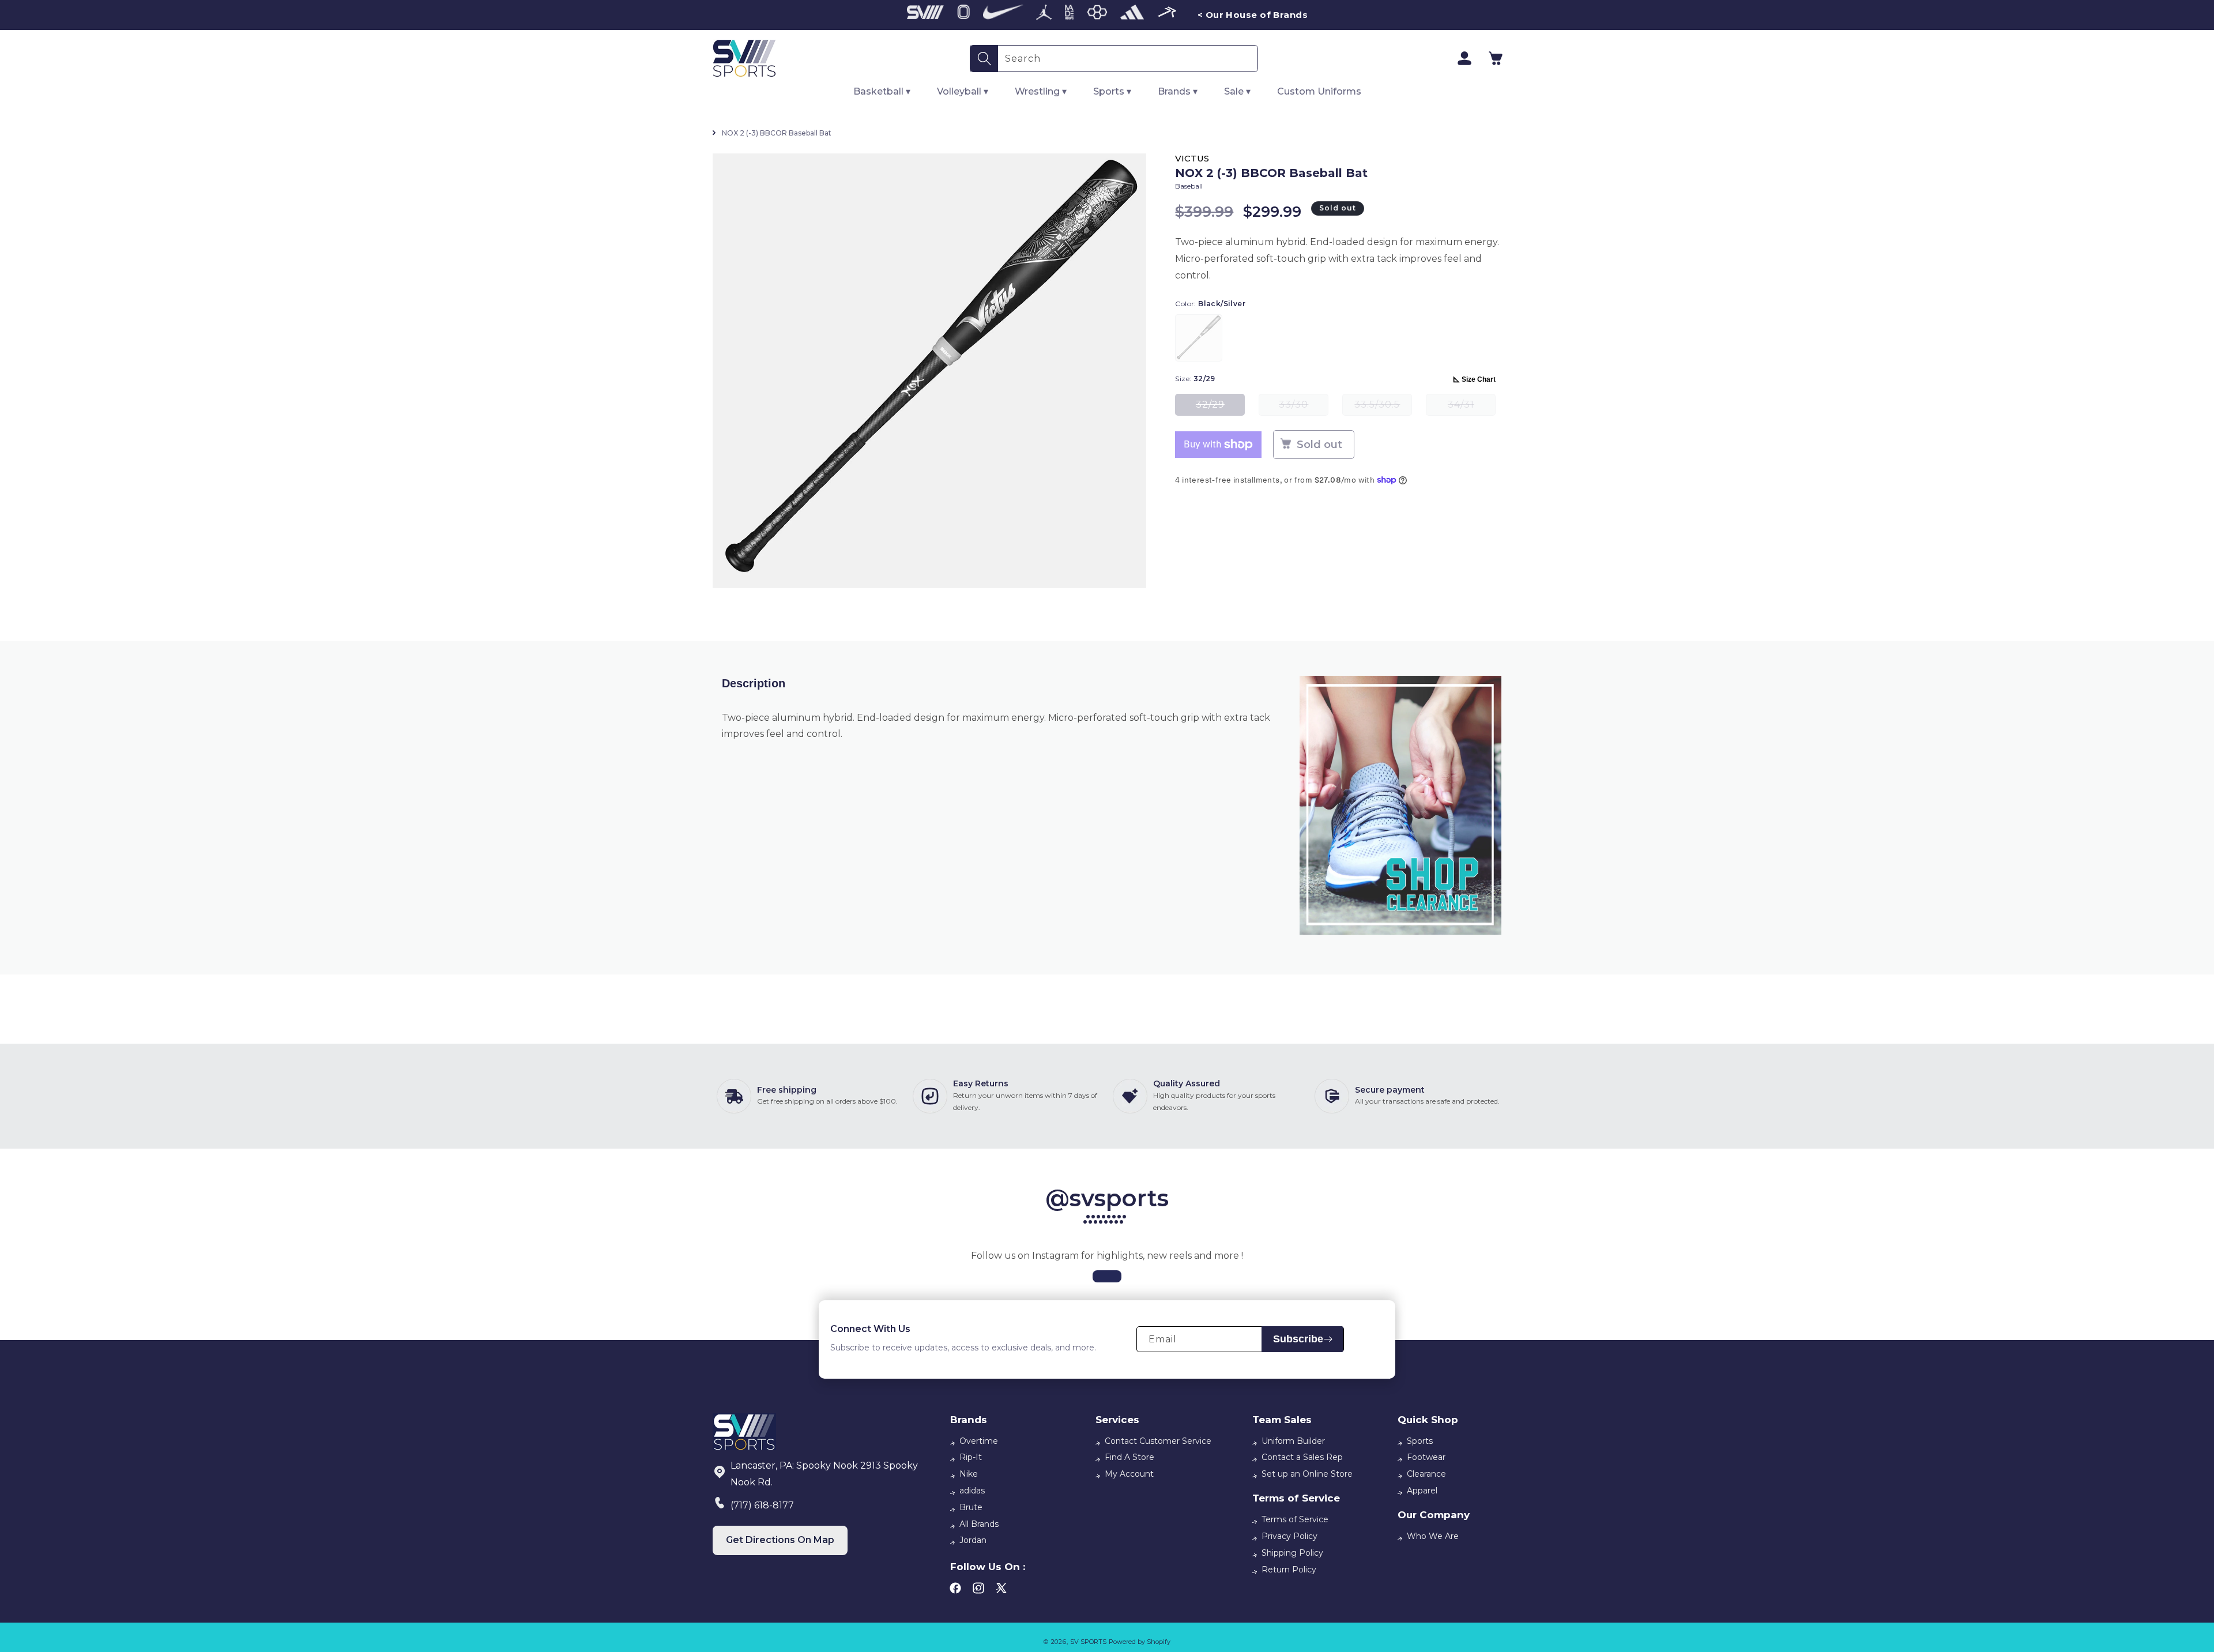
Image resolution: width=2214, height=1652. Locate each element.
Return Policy (1289, 1570)
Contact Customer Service (1158, 1441)
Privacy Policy (1289, 1536)
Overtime (979, 1441)
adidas (972, 1491)
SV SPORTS (1088, 1642)
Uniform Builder (1293, 1441)
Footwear (1426, 1457)
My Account (1129, 1474)
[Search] (984, 59)
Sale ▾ (1237, 91)
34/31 (1472, 407)
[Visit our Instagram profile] (1107, 1276)
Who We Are (1433, 1536)
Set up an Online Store (1307, 1474)
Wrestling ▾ (1041, 91)
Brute (971, 1507)
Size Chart (1479, 379)
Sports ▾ (1112, 91)
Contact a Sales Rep (1302, 1457)
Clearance (1426, 1474)
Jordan (973, 1540)
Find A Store (1129, 1457)
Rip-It (971, 1457)
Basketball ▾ (882, 91)
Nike (969, 1474)
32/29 (1220, 407)
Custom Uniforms (1319, 91)
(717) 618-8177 (762, 1505)
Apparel (1422, 1491)
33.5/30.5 (1383, 407)
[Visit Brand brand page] (925, 15)
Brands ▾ (1178, 91)
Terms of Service (1295, 1519)
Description (754, 683)
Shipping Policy (1292, 1553)
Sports (1420, 1441)
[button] (1496, 58)
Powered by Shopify (1140, 1642)
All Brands (979, 1524)
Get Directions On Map (780, 1540)
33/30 (1304, 407)
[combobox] (1128, 59)
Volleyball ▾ (963, 91)
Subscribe (1298, 1339)
